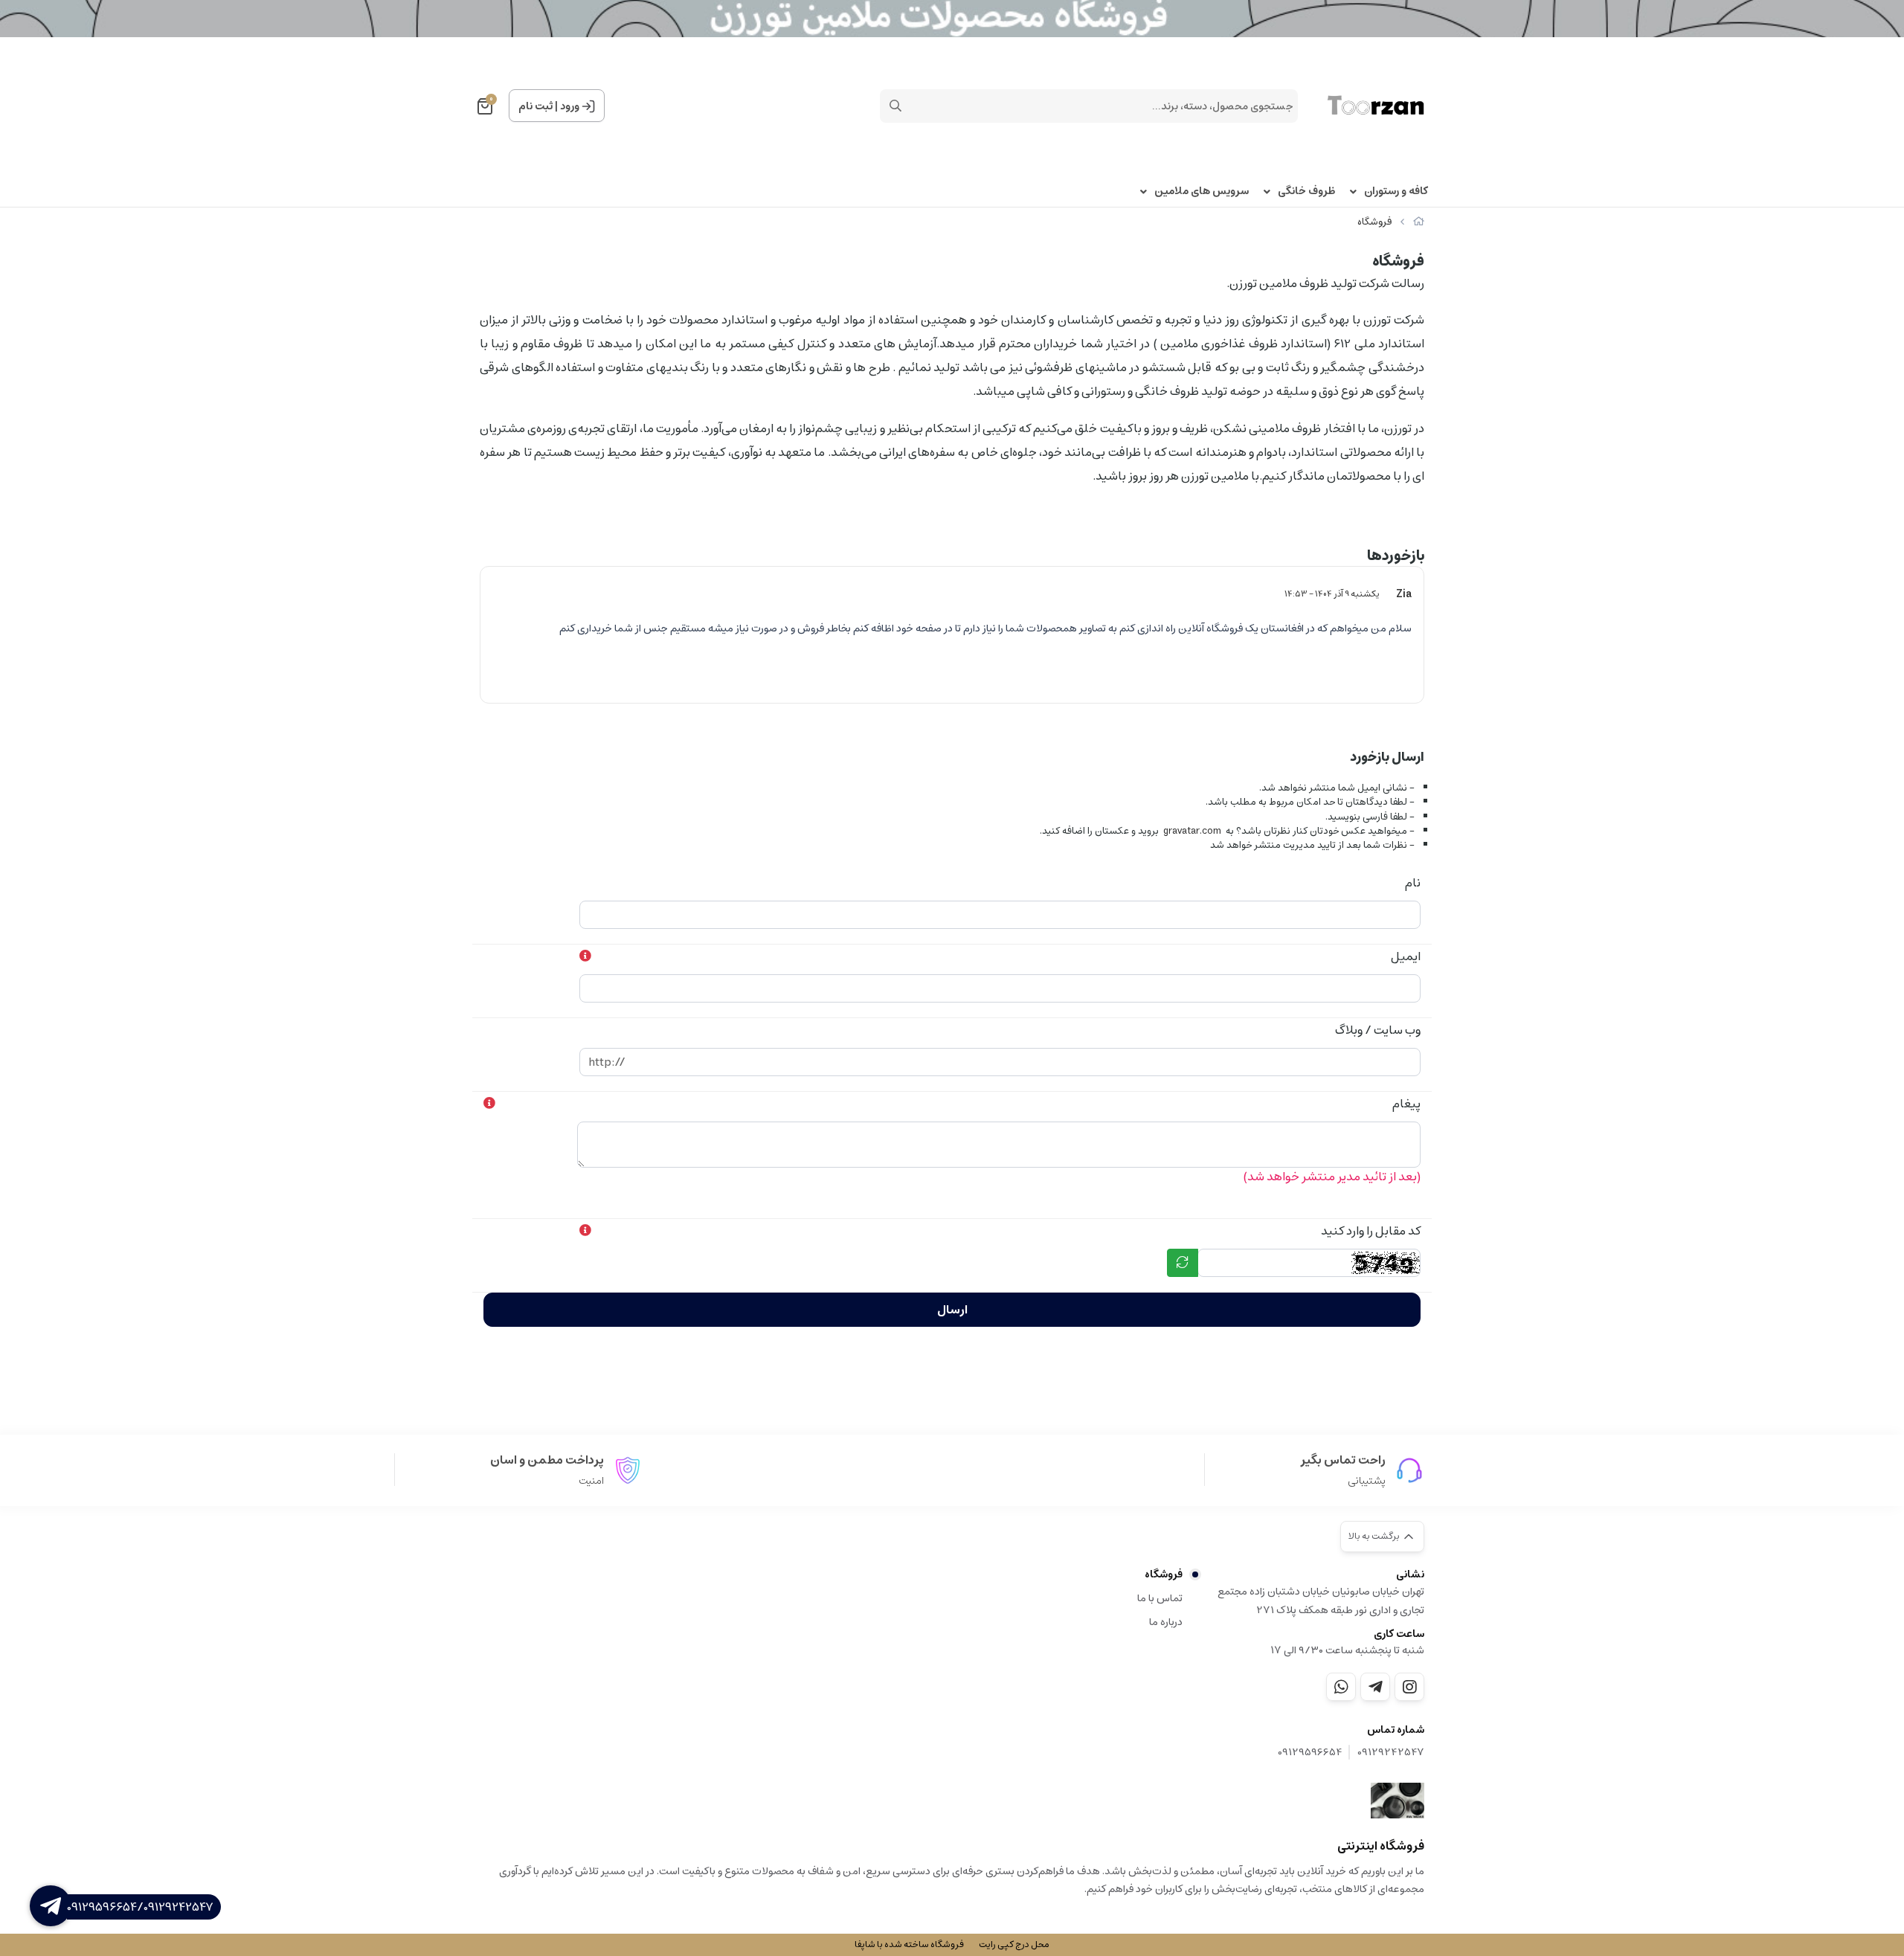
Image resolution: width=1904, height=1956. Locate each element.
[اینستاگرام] (1409, 1687)
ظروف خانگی (1306, 192)
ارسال (952, 1310)
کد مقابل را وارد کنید (1371, 1231)
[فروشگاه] (1398, 1801)
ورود (570, 106)
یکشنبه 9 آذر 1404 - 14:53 (1332, 594)
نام (1413, 883)
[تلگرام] (1375, 1687)
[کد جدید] (1183, 1263)
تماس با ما (1160, 1598)
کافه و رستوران (1396, 192)
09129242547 (1391, 1753)
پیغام (1406, 1104)
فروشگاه (1374, 222)
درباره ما (1166, 1622)
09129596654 (1310, 1753)
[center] (895, 106)
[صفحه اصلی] (1419, 222)
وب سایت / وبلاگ (1378, 1030)
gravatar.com (1192, 831)
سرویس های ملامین (1202, 192)
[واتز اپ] (1341, 1687)
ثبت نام (535, 106)
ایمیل (1406, 956)
